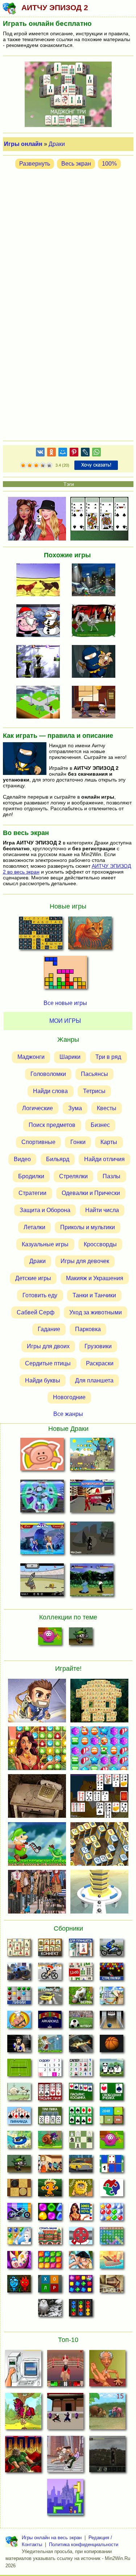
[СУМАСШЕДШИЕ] (40, 662)
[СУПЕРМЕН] (96, 581)
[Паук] (50, 2094)
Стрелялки (73, 1176)
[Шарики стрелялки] (112, 1974)
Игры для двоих (48, 1346)
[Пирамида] (19, 2118)
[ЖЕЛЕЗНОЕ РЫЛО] (42, 1456)
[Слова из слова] (50, 2286)
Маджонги (31, 1057)
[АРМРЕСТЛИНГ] (107, 2370)
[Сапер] (81, 2070)
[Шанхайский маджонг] (19, 1950)
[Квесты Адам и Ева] (81, 2190)
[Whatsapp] (96, 453)
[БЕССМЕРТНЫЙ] (96, 621)
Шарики (70, 1057)
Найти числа (102, 1210)
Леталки (34, 1227)
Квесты (107, 1108)
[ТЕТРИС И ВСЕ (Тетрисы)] (65, 974)
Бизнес (100, 1125)
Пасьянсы (94, 1074)
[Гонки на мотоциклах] (112, 1950)
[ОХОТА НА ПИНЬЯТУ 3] (23, 2413)
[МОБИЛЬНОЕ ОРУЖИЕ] (40, 703)
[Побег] (112, 2286)
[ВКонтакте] (40, 453)
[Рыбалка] (81, 2046)
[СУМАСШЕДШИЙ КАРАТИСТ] (65, 2456)
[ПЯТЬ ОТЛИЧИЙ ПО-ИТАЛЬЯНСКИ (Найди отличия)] (90, 935)
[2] (26, 466)
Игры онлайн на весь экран (52, 2538)
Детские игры (33, 1278)
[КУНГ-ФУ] (92, 1581)
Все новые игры (65, 1003)
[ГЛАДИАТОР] (42, 1581)
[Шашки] (19, 2190)
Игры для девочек (85, 1261)
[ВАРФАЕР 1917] (107, 2456)
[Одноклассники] (51, 453)
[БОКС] (65, 2370)
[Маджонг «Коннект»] (50, 1950)
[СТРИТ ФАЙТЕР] (42, 1540)
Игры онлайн (23, 144)
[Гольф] (50, 2046)
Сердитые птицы (48, 1363)
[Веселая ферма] (81, 1998)
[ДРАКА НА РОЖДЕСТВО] (40, 621)
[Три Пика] (50, 2118)
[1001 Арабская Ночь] (81, 2214)
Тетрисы (94, 1091)
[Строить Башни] (50, 2238)
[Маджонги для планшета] (81, 1950)
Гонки (78, 1142)
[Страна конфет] (50, 2214)
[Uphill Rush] (19, 2142)
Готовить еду (40, 1295)
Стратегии (32, 1193)
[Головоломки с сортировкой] (81, 2310)
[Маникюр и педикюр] (19, 2262)
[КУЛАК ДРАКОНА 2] (65, 2413)
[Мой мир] (63, 453)
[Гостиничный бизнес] (112, 1998)
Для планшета (94, 1380)
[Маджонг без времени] (81, 1974)
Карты (109, 1142)
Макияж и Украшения (95, 1278)
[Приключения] (50, 2310)
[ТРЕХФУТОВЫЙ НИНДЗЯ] (96, 703)
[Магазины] (50, 2166)
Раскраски (100, 1363)
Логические (38, 1108)
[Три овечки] (19, 2094)
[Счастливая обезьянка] (50, 2190)
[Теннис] (19, 2070)
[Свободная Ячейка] (112, 2094)
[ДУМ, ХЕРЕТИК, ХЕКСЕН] (23, 2456)
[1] (23, 466)
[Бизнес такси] (81, 2166)
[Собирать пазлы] (112, 2190)
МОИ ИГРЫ (65, 1021)
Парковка (88, 1329)
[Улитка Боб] (50, 2142)
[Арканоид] (50, 2022)
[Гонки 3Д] (50, 1998)
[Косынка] (81, 2094)
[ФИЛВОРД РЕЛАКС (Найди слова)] (41, 935)
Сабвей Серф (36, 1312)
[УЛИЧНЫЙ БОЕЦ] (92, 1498)
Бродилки (31, 1176)
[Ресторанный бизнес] (19, 2022)
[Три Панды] (112, 2070)
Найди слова (50, 1091)
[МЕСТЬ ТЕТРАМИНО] (65, 2499)
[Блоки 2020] (50, 2262)
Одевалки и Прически (91, 1193)
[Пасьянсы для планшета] (81, 2118)
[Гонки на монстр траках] (19, 1974)
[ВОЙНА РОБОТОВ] (42, 1498)
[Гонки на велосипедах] (50, 1974)
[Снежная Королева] (19, 2238)
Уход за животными (96, 1312)
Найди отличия (104, 1159)
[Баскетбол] (112, 2046)
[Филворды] (112, 2238)
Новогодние (69, 1397)
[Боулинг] (112, 2022)
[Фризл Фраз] (50, 1638)
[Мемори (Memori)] (112, 2166)
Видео (22, 1159)
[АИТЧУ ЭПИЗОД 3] (96, 662)
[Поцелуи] (81, 2262)
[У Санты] (112, 2214)
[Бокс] (19, 2046)
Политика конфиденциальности (84, 2545)
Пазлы (112, 1176)
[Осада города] (81, 1638)
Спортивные (38, 1142)
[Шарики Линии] (19, 1998)
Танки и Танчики (94, 1295)
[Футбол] (81, 2022)
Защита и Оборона (45, 1210)
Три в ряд (108, 1057)
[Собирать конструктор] (19, 2214)
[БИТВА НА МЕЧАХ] (92, 1540)
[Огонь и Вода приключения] (19, 2286)
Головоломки (48, 1074)
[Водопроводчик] (81, 2238)
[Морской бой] (112, 2262)
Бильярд (58, 1159)
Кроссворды (100, 1244)
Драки (57, 144)
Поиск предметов (52, 1125)
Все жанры (68, 1414)
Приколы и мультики (88, 1227)
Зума (75, 1108)
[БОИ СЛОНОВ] (107, 2413)
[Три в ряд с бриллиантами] (81, 2286)
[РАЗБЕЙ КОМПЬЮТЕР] (23, 2370)
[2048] (112, 2118)
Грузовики (98, 1346)
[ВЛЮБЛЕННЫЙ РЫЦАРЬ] (92, 1456)
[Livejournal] (85, 453)
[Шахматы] (81, 2142)
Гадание (49, 1329)
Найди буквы (43, 1380)
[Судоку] (50, 2070)
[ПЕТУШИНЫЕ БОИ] (40, 581)
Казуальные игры (45, 1244)
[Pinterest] (74, 453)
